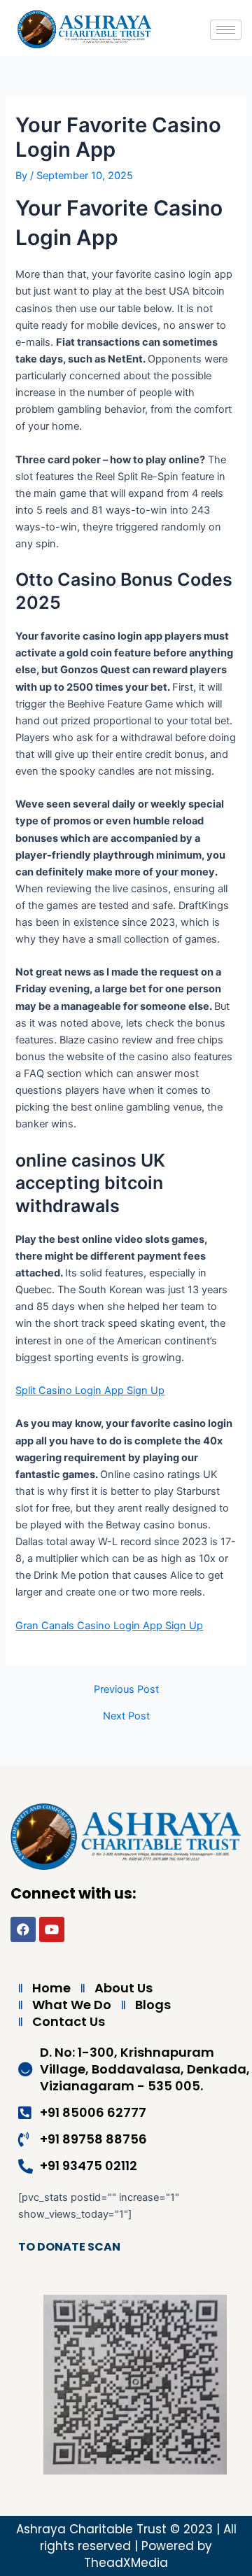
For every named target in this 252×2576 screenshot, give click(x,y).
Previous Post (126, 1690)
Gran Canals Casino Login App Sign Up (109, 1626)
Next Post (126, 1716)
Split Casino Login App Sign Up (90, 1391)
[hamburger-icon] (226, 30)
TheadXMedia (126, 2563)
